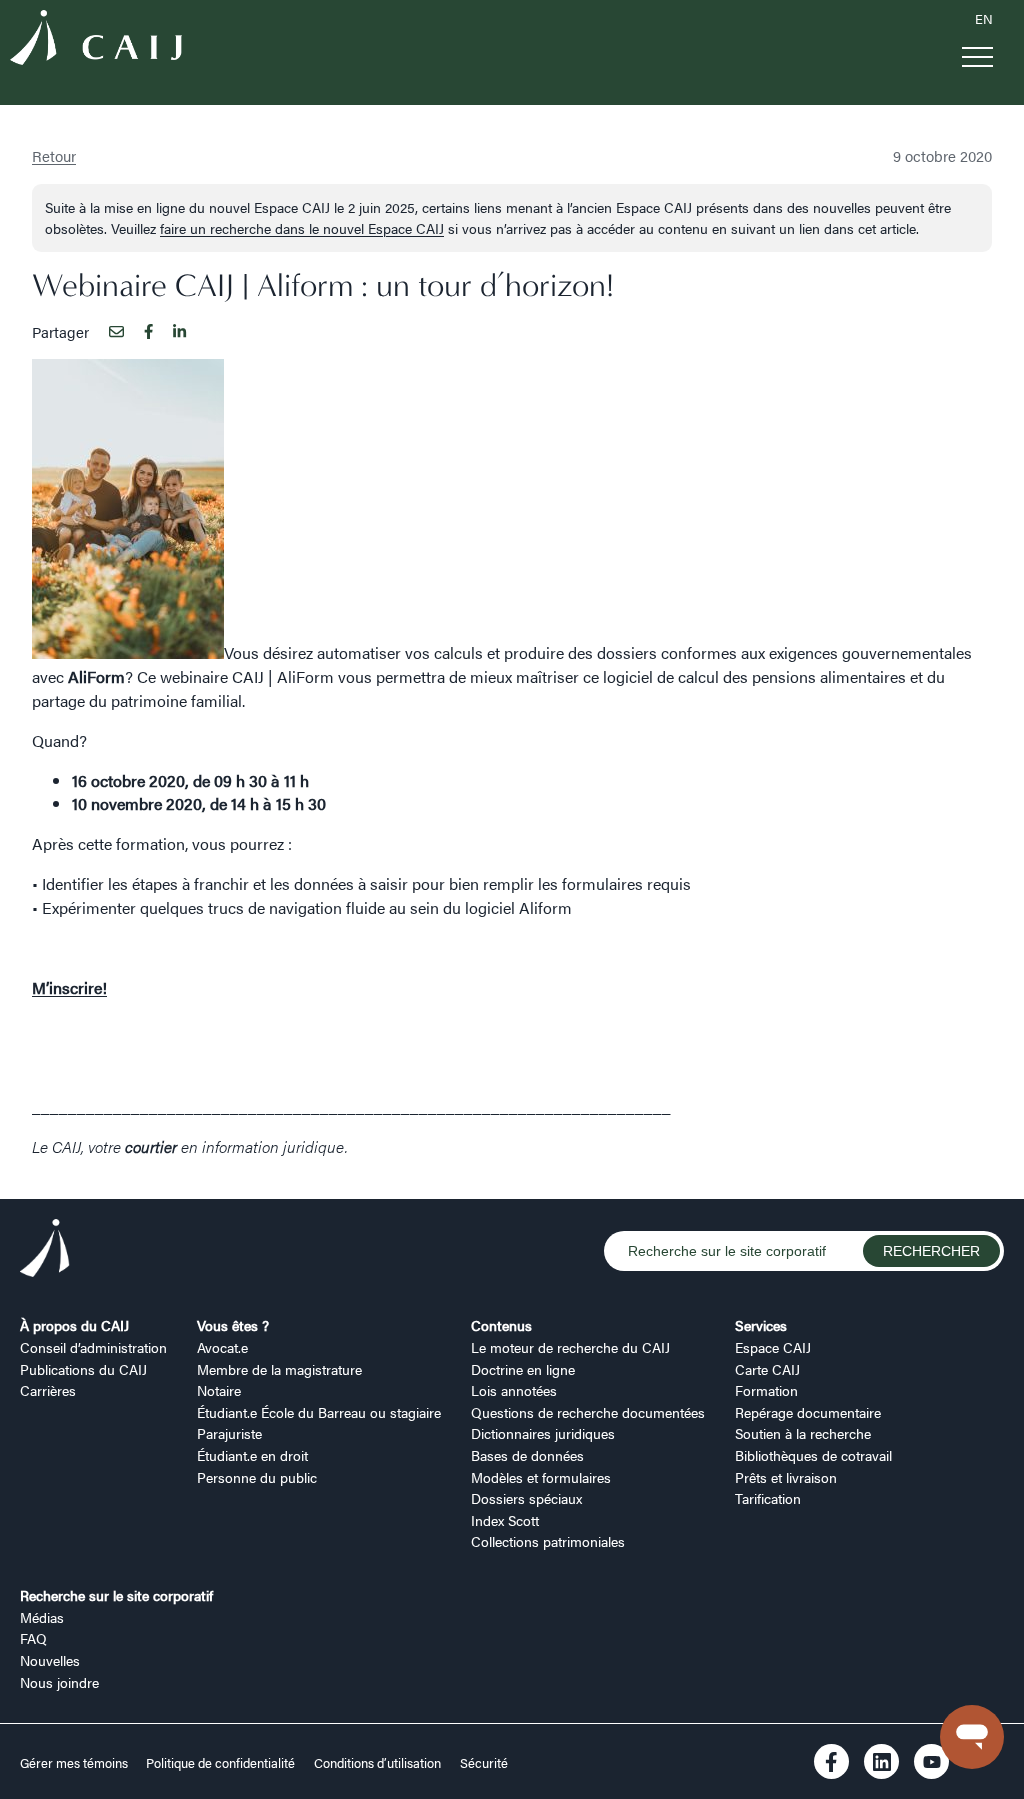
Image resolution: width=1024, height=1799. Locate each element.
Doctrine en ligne (523, 1369)
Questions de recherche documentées (588, 1412)
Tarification (768, 1498)
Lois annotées (514, 1390)
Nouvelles (50, 1660)
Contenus (501, 1325)
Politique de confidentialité (220, 1763)
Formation (766, 1390)
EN (984, 19)
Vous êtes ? (233, 1325)
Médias (42, 1617)
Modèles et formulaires (541, 1477)
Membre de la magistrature (279, 1369)
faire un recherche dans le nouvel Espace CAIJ (302, 228)
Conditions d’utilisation (377, 1763)
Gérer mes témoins (75, 1763)
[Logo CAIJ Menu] (96, 40)
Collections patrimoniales (548, 1541)
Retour (54, 155)
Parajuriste (229, 1433)
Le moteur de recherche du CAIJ (570, 1347)
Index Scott (505, 1520)
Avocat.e (222, 1347)
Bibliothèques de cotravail (813, 1455)
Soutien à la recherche (803, 1433)
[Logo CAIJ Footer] (45, 1251)
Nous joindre (59, 1682)
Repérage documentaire (808, 1412)
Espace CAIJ (773, 1347)
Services (761, 1325)
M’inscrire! (69, 987)
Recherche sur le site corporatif (116, 1595)
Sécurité (484, 1763)
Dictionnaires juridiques (543, 1433)
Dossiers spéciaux (526, 1498)
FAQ (33, 1638)
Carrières (48, 1390)
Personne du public (257, 1477)
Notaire (219, 1390)
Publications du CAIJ (83, 1369)
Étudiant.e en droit (252, 1455)
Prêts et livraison (786, 1477)
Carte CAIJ (767, 1369)
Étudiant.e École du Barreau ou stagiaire (319, 1412)
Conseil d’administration (93, 1347)
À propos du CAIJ (74, 1325)
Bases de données (527, 1455)
